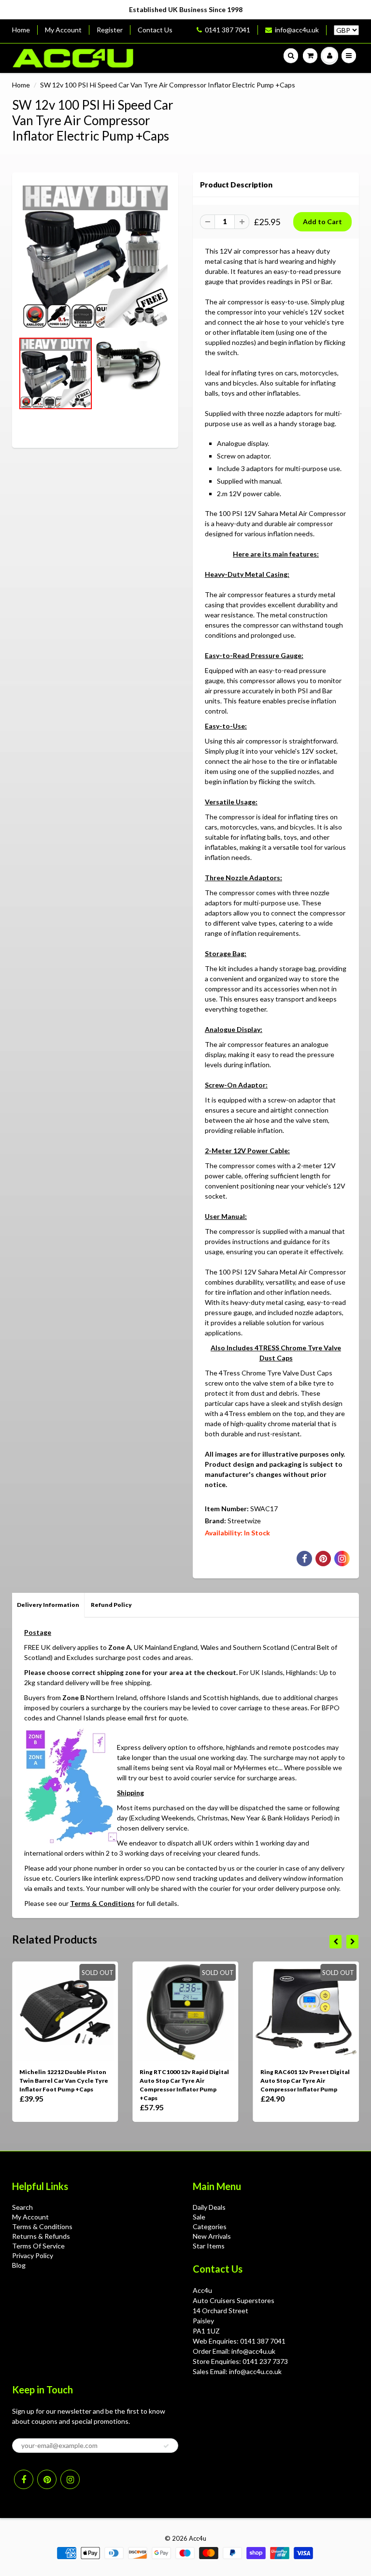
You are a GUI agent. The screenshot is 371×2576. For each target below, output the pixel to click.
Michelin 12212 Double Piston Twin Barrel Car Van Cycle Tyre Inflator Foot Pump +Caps (64, 2081)
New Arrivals (212, 2236)
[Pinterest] (47, 2479)
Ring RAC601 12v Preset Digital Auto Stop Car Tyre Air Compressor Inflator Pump (305, 2081)
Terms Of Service (38, 2246)
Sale (199, 2217)
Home (21, 30)
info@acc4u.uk (297, 30)
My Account (63, 30)
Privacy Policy (33, 2255)
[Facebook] (24, 2479)
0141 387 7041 (228, 30)
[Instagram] (70, 2479)
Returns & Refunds (41, 2236)
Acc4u (198, 2538)
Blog (19, 2265)
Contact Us (155, 30)
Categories (210, 2226)
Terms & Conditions (102, 1903)
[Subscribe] (166, 2446)
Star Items (209, 2246)
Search (22, 2207)
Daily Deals (209, 2207)
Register (110, 30)
